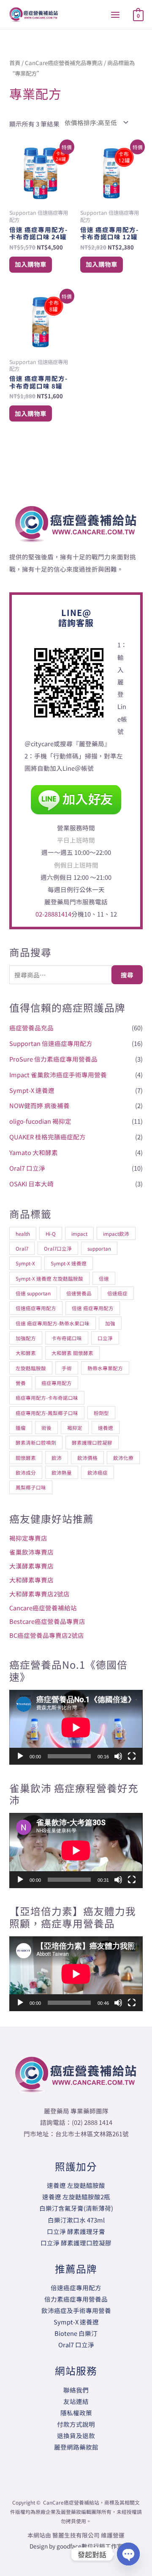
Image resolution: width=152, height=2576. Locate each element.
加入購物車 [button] (31, 264)
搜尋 (127, 975)
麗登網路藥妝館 (76, 2447)
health (23, 1233)
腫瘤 (21, 1428)
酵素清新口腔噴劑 (36, 1442)
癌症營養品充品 (31, 1028)
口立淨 (105, 1338)
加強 (110, 1323)
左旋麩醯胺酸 (31, 1368)
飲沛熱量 (62, 1472)
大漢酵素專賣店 (31, 1566)
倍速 (104, 1278)
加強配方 (26, 1338)
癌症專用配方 (57, 1383)
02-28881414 (53, 914)
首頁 (15, 63)
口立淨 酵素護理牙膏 (76, 2231)
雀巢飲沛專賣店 (31, 1552)
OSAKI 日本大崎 (31, 1184)
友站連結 (76, 2401)
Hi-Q (51, 1233)
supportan (99, 1248)
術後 (46, 1428)
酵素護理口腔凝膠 (92, 1442)
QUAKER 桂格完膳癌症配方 (47, 1137)
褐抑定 (75, 1428)
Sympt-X (25, 1263)
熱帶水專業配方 (105, 1368)
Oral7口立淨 (58, 1248)
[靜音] (118, 1756)
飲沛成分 (26, 1472)
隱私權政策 (76, 2413)
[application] (76, 1727)
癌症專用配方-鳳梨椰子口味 (47, 1413)
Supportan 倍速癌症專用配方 (51, 1043)
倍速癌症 (117, 1293)
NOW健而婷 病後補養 (39, 1105)
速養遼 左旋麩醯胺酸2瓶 (76, 2197)
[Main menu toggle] (115, 14)
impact (79, 1233)
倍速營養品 (79, 1293)
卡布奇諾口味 (67, 1338)
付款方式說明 (76, 2424)
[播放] (20, 1756)
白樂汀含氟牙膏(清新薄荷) (76, 2208)
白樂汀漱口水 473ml (76, 2220)
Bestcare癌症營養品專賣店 (47, 1621)
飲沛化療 (123, 1458)
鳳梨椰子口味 (31, 1487)
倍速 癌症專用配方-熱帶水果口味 (53, 1323)
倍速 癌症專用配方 (93, 1308)
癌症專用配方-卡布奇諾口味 (47, 1398)
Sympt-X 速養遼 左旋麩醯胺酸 (49, 1278)
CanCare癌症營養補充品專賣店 (64, 63)
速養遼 (106, 1428)
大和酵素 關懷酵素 (72, 1353)
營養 (21, 1383)
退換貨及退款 (76, 2435)
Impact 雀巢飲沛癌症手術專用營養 (58, 1074)
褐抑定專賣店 (28, 1538)
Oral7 (22, 1248)
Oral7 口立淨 (27, 1168)
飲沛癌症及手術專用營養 (76, 2310)
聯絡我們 (76, 2390)
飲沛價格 (87, 1458)
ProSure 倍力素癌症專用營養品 (53, 1059)
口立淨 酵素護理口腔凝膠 (76, 2243)
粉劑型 (101, 1413)
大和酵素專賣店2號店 (39, 1594)
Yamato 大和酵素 (34, 1152)
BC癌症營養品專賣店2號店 (47, 1635)
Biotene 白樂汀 (76, 2333)
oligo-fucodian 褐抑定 (40, 1121)
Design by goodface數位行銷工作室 (76, 2546)
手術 (67, 1368)
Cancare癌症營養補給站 (43, 1608)
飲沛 (57, 1458)
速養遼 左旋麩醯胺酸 (76, 2185)
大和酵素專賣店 (31, 1580)
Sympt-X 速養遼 (32, 1090)
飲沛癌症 (98, 1472)
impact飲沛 (116, 1233)
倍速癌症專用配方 (36, 1308)
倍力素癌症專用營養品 (76, 2299)
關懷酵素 (26, 1458)
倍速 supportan (33, 1293)
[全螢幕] (132, 1756)
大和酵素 (26, 1353)
